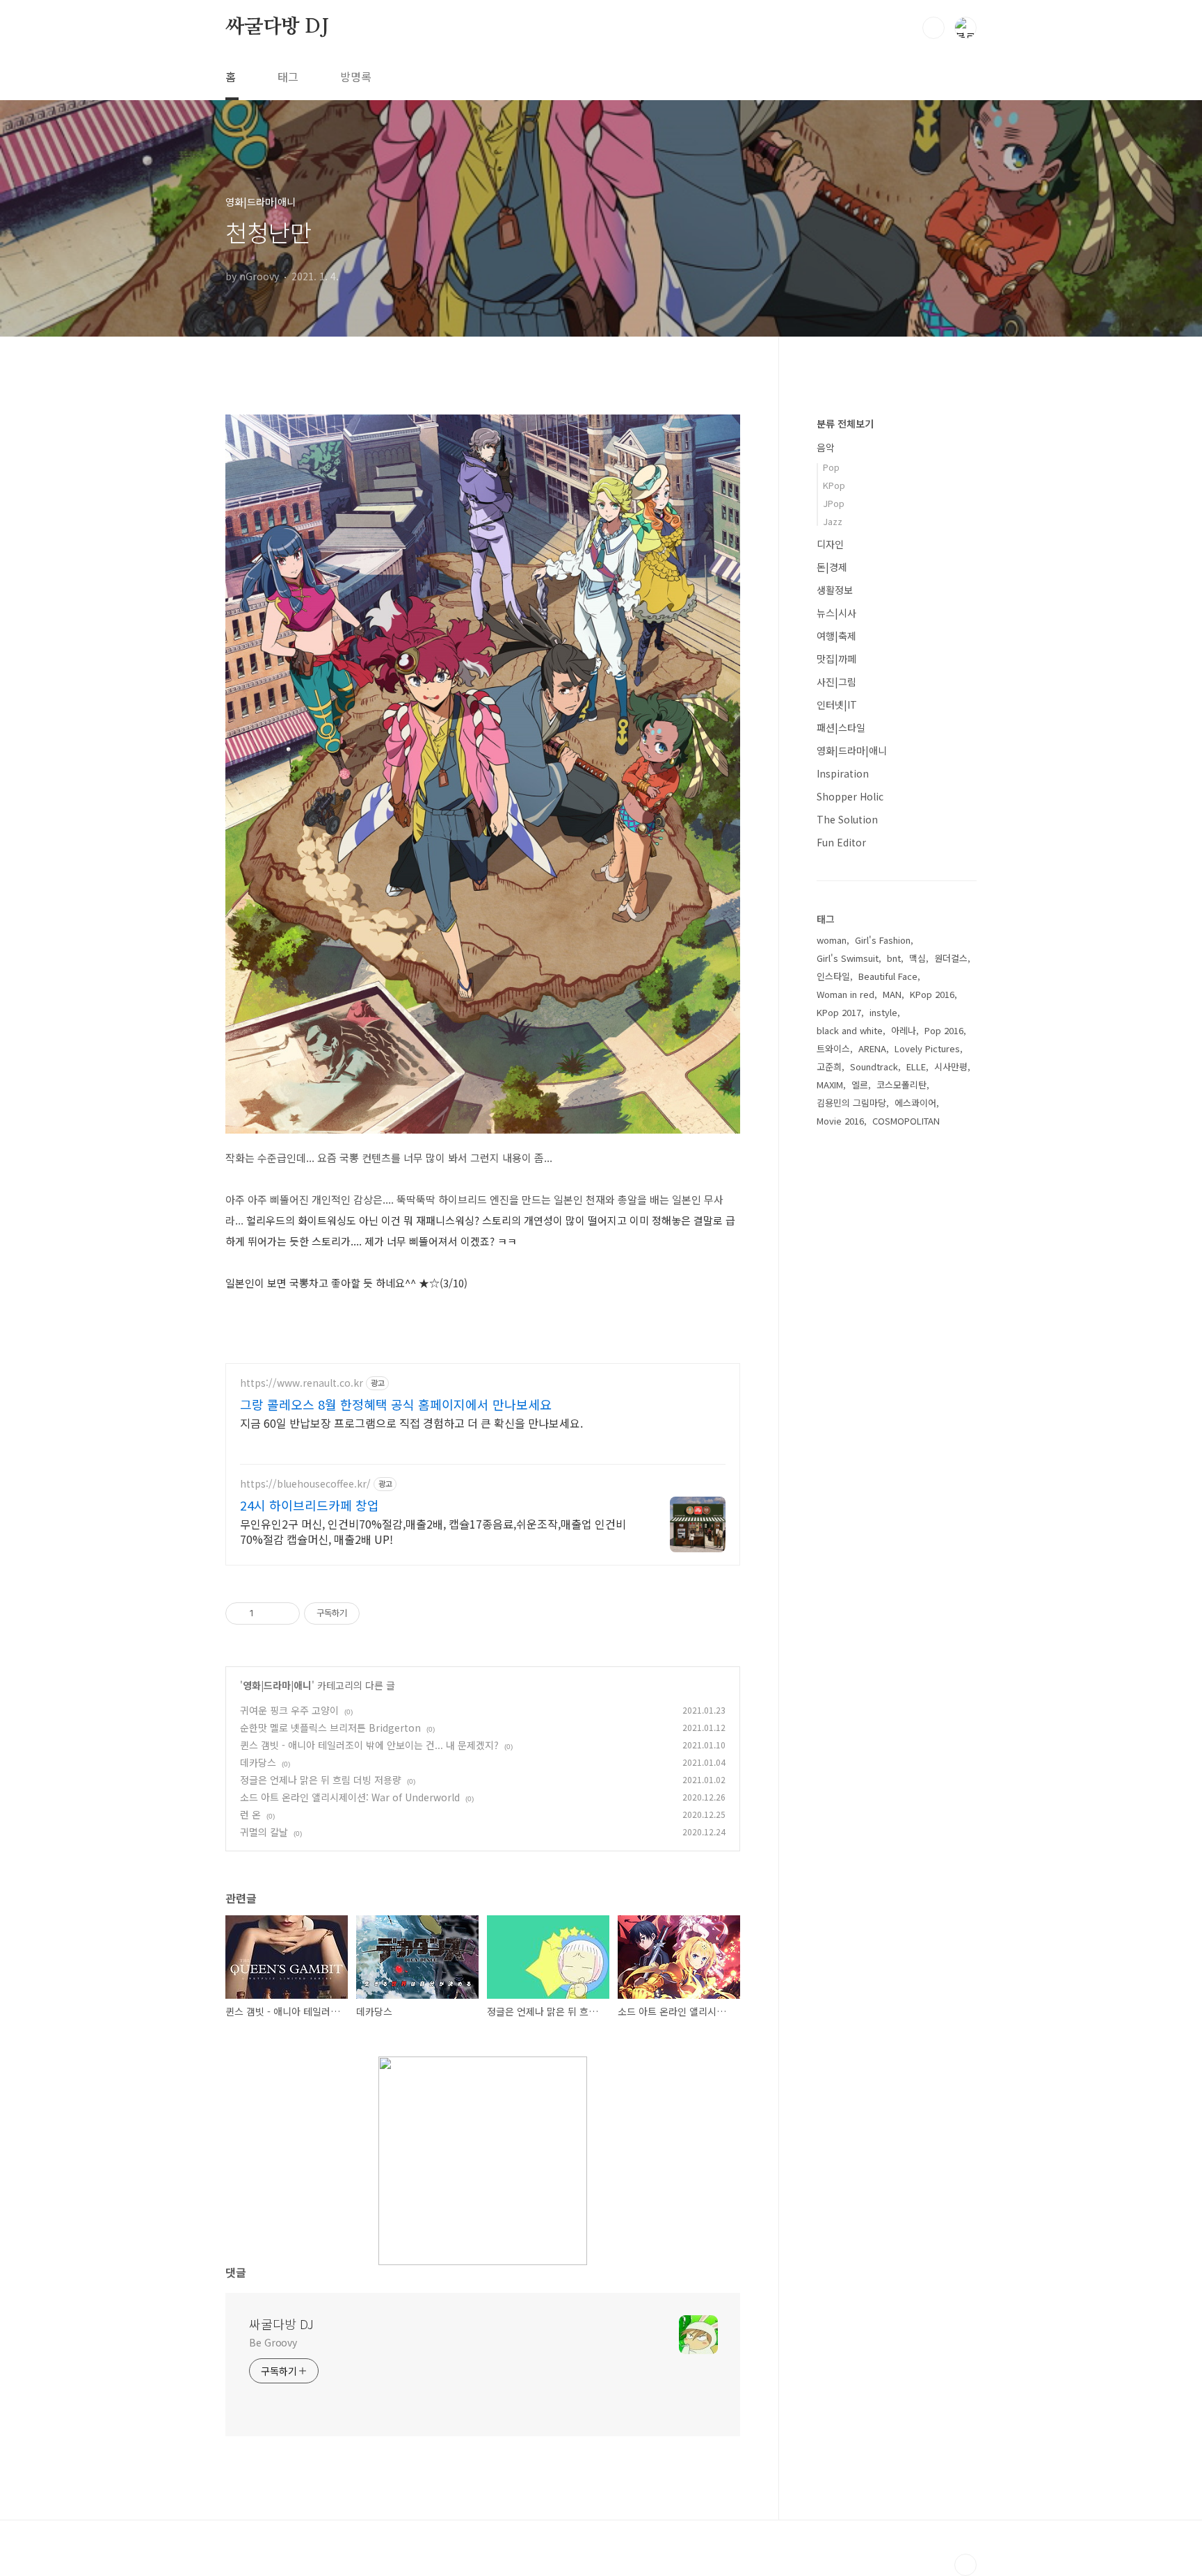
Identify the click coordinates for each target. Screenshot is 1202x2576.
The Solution (847, 819)
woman (832, 940)
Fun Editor (841, 842)
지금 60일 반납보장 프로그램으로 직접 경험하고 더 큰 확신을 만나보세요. (411, 1423)
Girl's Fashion (883, 940)
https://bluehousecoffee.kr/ (305, 1484)
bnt (894, 958)
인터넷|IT (837, 705)
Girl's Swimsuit (848, 958)
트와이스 (833, 1048)
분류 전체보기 (845, 424)
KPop (834, 485)
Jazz (833, 521)
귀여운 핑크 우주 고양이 (289, 1710)
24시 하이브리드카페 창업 (310, 1505)
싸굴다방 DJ (277, 27)
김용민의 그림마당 (851, 1103)
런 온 (250, 1814)
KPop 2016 (932, 994)
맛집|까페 (836, 659)
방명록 (356, 77)
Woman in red (846, 994)
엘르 (860, 1085)
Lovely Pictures (927, 1048)
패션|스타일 (841, 727)
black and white (850, 1030)
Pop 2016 (944, 1030)
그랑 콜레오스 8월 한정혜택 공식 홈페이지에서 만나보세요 (396, 1404)
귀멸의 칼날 (264, 1832)
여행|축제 (836, 636)
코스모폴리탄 (901, 1085)
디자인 (830, 544)
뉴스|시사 (836, 613)
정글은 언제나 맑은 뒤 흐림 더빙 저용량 (321, 1780)
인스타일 (833, 976)
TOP (965, 2565)
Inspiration (843, 773)
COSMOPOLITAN (906, 1121)
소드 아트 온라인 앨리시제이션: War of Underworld (350, 1797)
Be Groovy (273, 2342)
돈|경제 (832, 567)
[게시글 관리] (284, 1613)
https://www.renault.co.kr (302, 1383)
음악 (826, 447)
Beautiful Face (888, 976)
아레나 (904, 1030)
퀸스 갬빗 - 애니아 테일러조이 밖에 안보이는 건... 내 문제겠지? (369, 1745)
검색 (933, 28)
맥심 (917, 958)
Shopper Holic (850, 796)
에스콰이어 (915, 1103)
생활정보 (835, 590)
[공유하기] (267, 1613)
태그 (288, 77)
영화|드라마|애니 (277, 1685)
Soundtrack (874, 1066)
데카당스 (258, 1762)
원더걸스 (951, 958)
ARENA (872, 1048)
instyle (883, 1012)
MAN (892, 994)
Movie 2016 (840, 1121)
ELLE (916, 1066)
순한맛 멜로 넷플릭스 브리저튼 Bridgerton (330, 1728)
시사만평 (951, 1066)
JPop (834, 503)
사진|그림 (836, 682)
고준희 (829, 1066)
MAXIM (830, 1085)
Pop (831, 467)
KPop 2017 (839, 1012)
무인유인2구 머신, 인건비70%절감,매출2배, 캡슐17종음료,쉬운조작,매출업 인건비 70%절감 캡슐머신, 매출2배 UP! (433, 1531)
